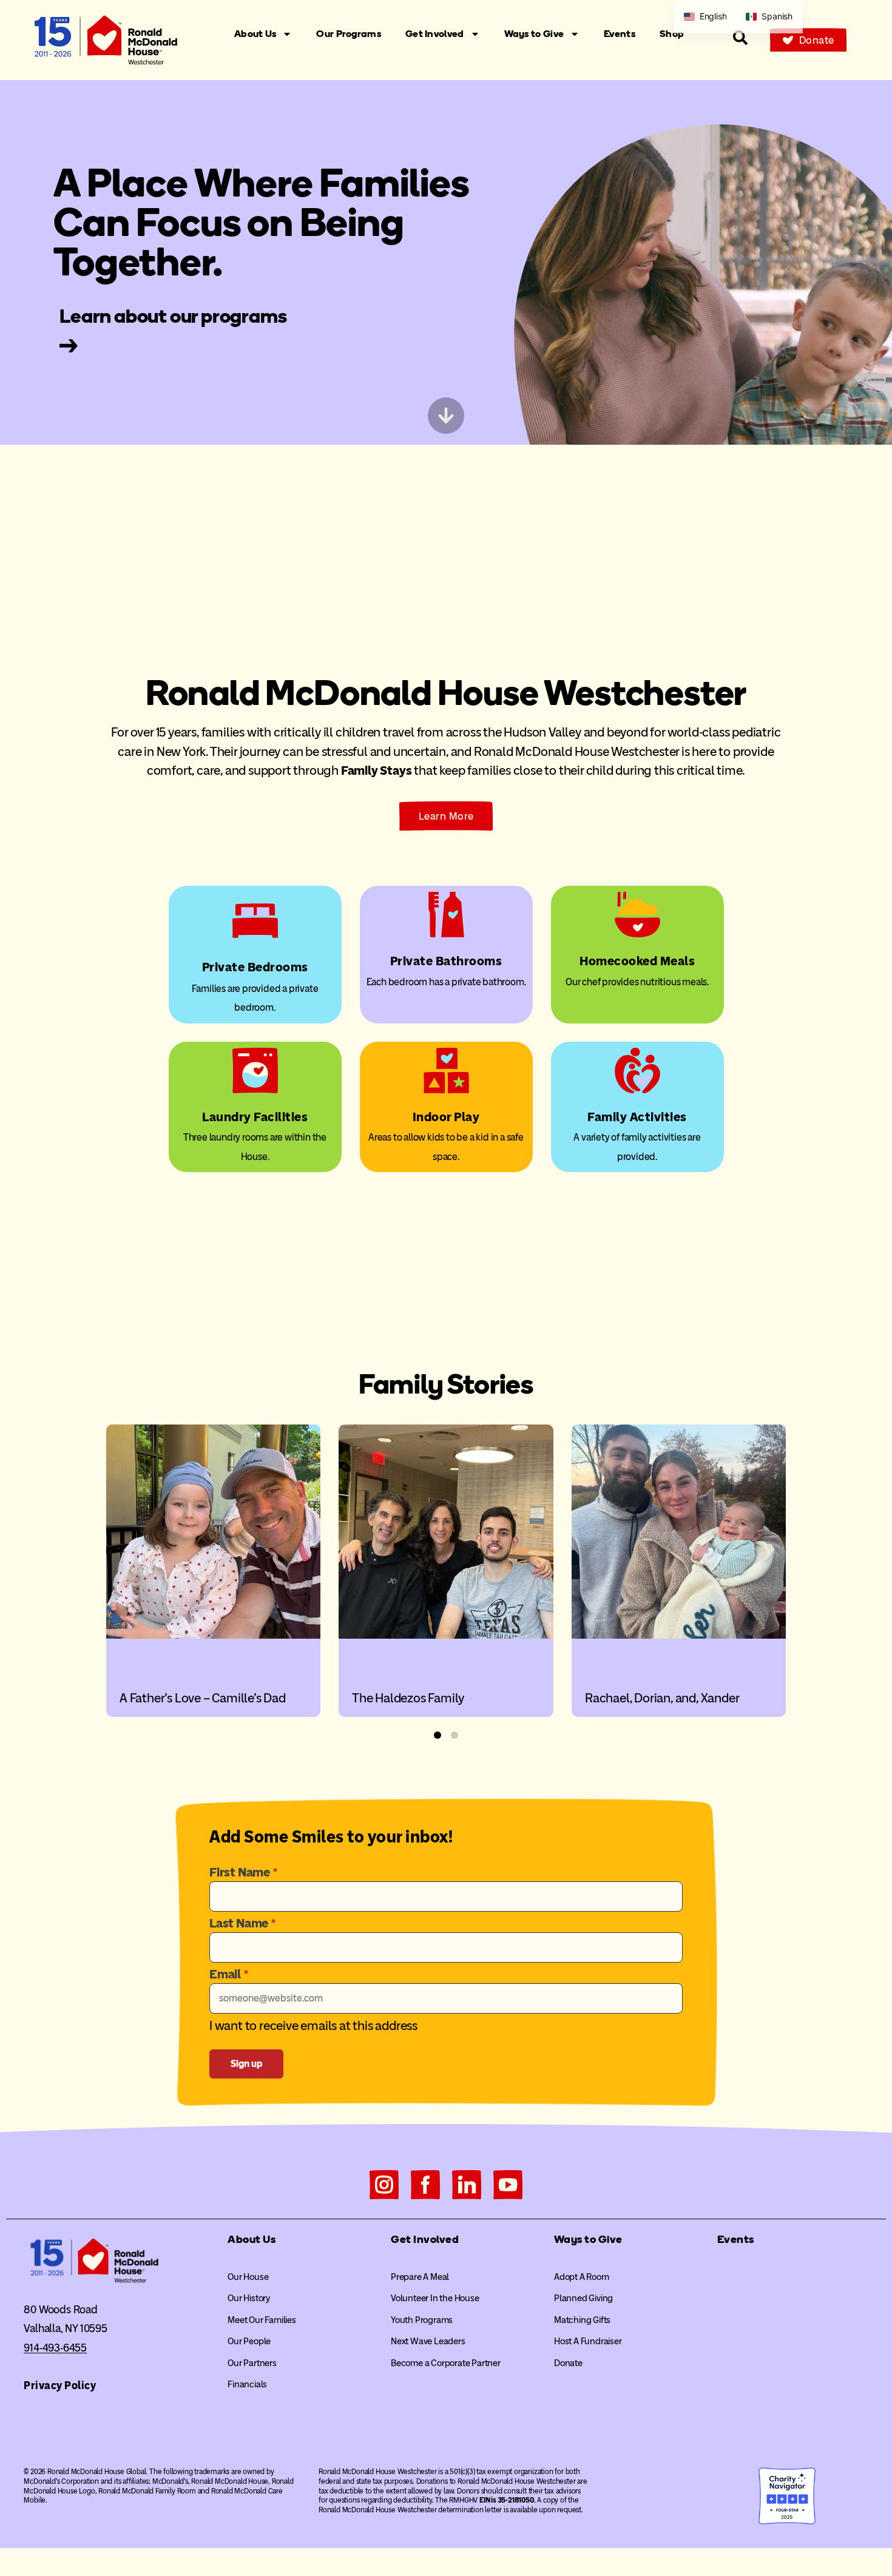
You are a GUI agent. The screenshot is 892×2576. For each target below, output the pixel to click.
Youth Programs (422, 2320)
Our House (248, 2277)
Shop (672, 34)
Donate (568, 2363)
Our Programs (349, 34)
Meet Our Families (262, 2320)
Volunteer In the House (435, 2298)
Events (620, 34)
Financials (247, 2384)
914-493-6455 (55, 2348)
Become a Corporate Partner (446, 2363)
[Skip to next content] (446, 416)
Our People (249, 2341)
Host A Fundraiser (588, 2341)
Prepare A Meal (420, 2277)
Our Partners (252, 2363)
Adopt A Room (582, 2277)
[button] (438, 1735)
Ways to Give (534, 34)
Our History (249, 2298)
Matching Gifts (582, 2320)
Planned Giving (583, 2298)
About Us (255, 34)
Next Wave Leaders (428, 2341)
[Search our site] (740, 38)
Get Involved (435, 34)
